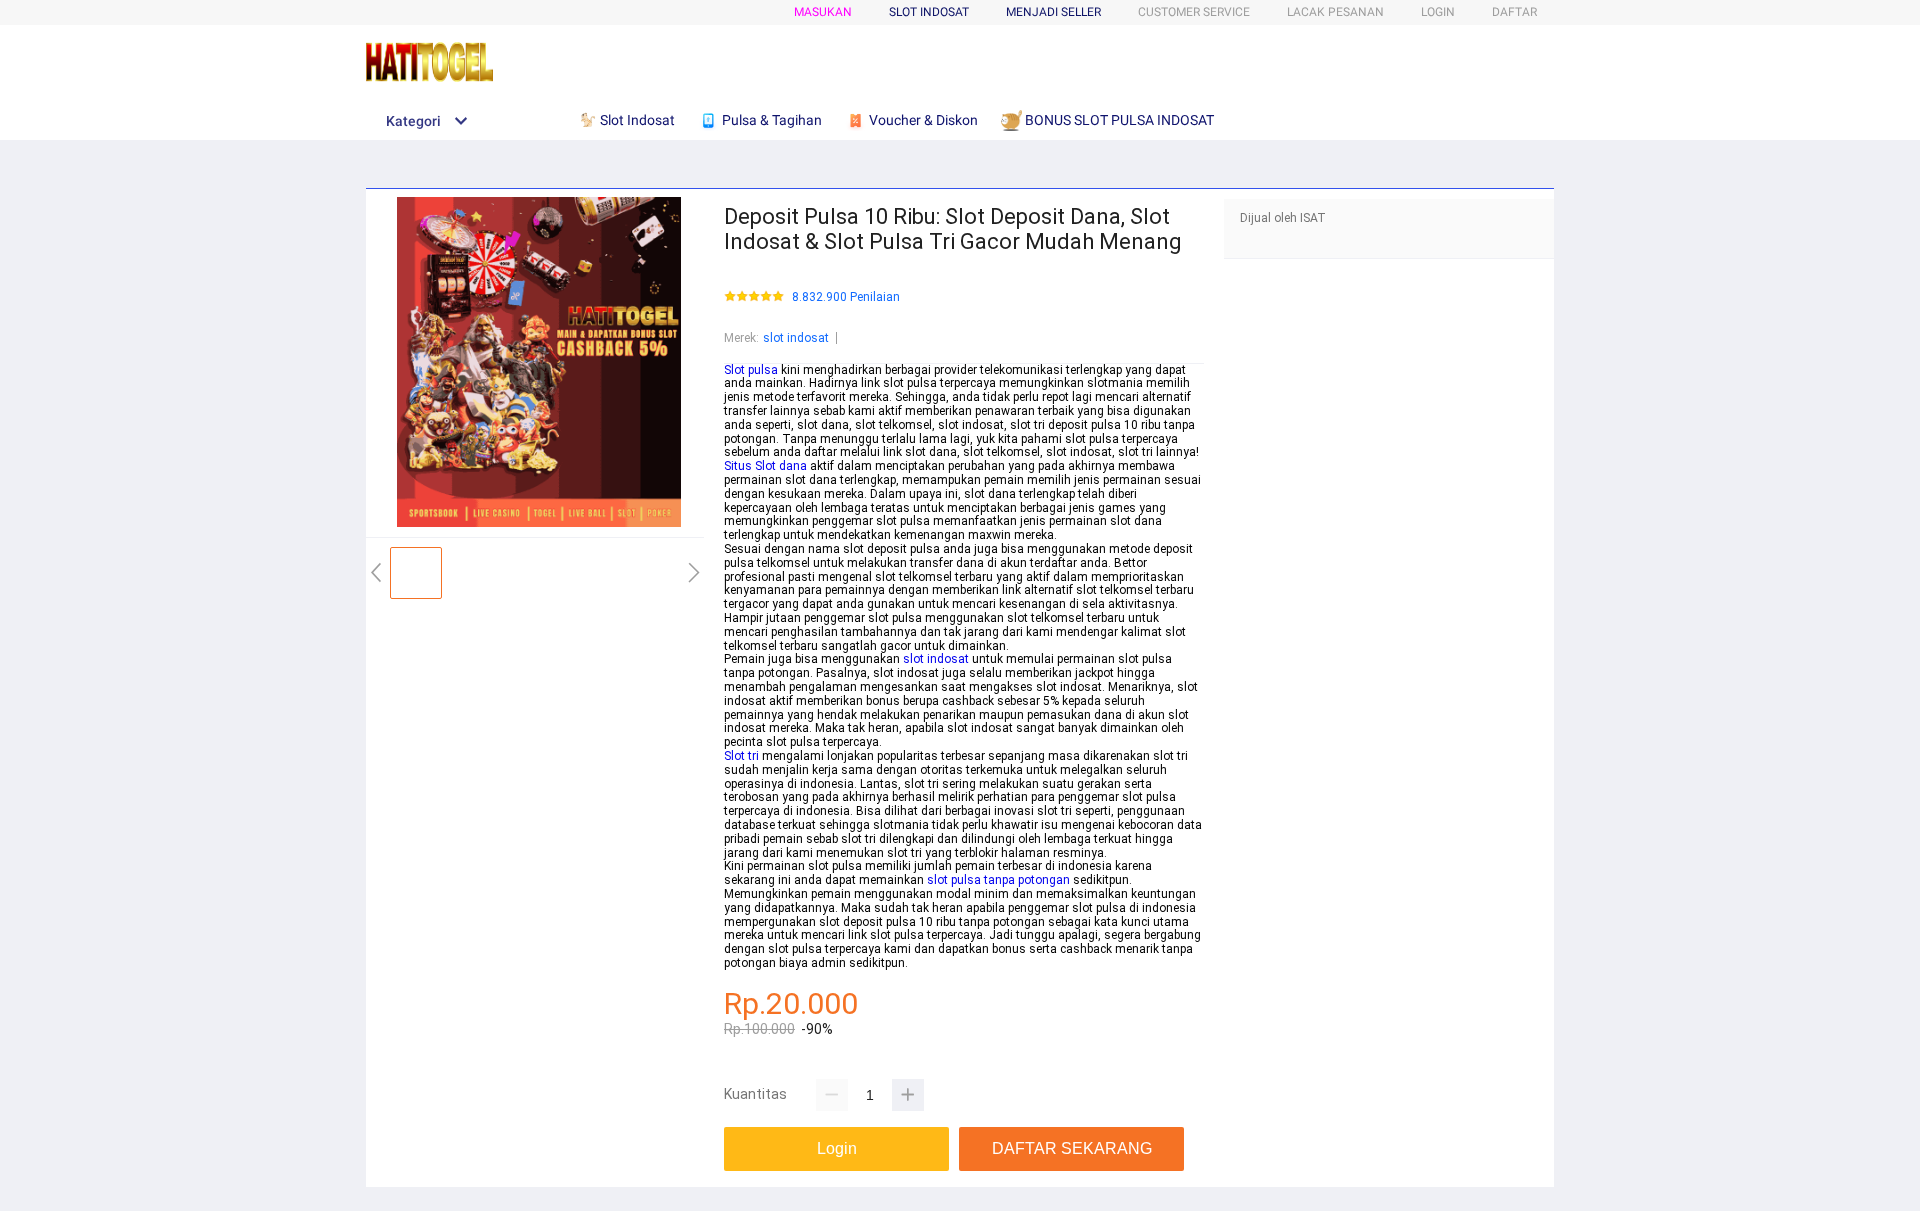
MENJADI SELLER (1053, 12)
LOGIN (1438, 12)
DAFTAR (1514, 12)
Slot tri (741, 756)
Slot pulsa (751, 370)
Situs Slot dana (765, 466)
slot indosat (796, 338)
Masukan (823, 12)
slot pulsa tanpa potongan (998, 880)
